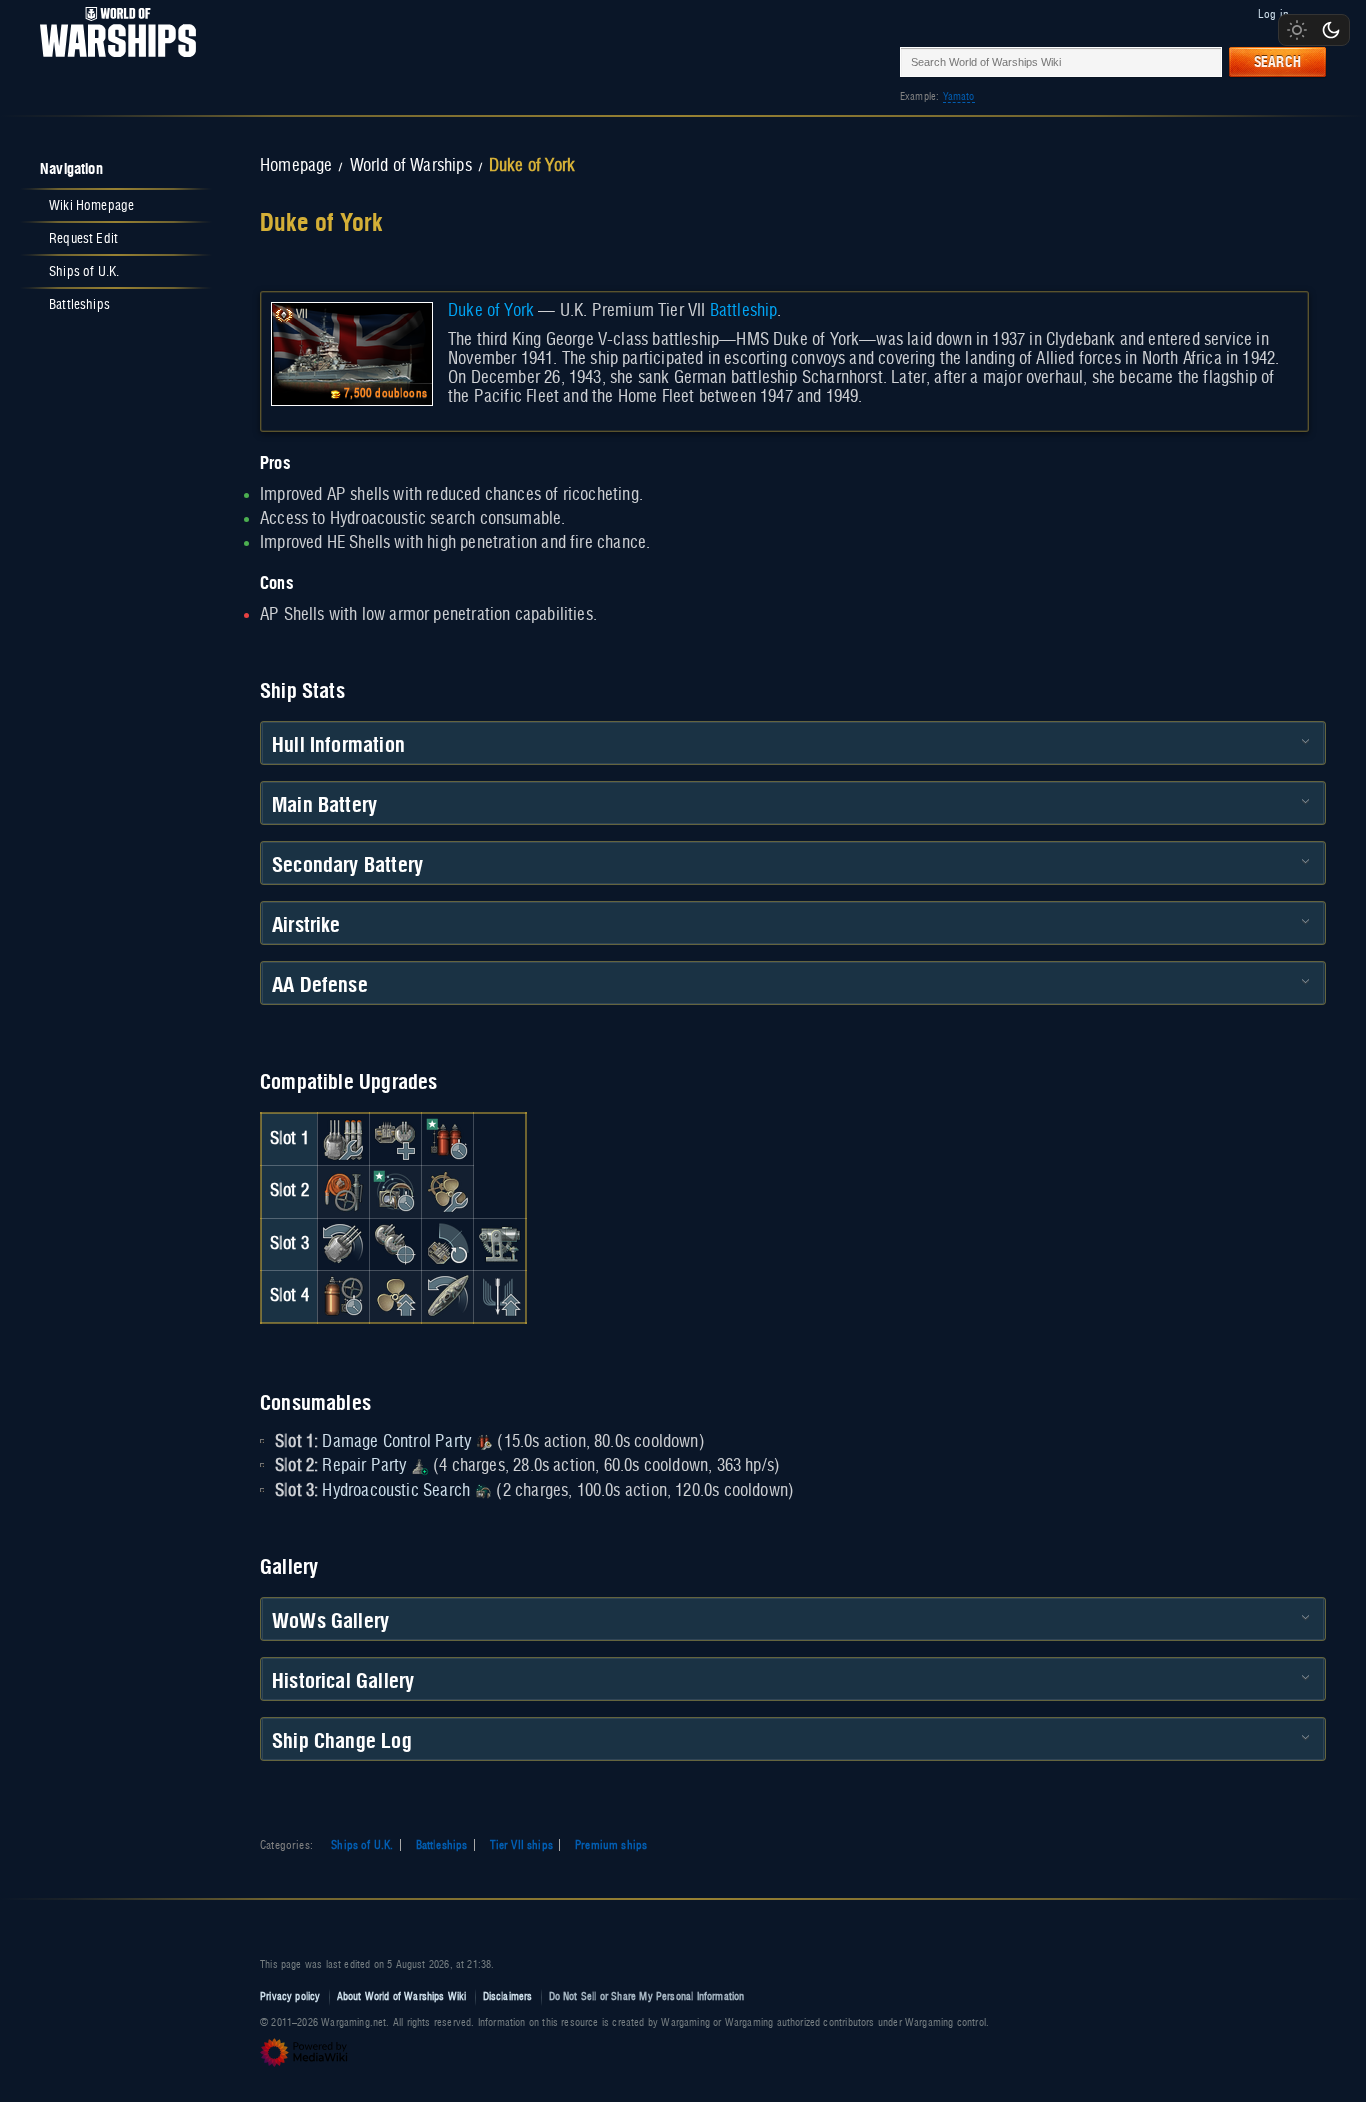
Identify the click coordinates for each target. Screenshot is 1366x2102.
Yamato (959, 96)
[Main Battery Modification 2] (343, 1244)
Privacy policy (290, 1996)
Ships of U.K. (362, 1845)
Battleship (744, 311)
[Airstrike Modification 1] (500, 1296)
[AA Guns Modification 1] (448, 1244)
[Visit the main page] (112, 61)
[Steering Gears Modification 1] (448, 1296)
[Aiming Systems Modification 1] (500, 1244)
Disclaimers (508, 1996)
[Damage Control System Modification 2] (343, 1296)
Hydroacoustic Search (396, 1491)
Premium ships (611, 1845)
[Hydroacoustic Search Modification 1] (395, 1192)
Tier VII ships (522, 1845)
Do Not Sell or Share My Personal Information (647, 1996)
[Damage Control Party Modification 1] (448, 1139)
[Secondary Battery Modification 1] (395, 1244)
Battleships (442, 1845)
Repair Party (364, 1466)
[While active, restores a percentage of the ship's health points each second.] (420, 1466)
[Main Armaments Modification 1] (343, 1139)
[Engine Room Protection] (448, 1192)
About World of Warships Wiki (402, 1996)
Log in (1273, 14)
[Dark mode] (1331, 30)
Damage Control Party (396, 1442)
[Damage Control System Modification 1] (343, 1192)
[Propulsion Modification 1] (395, 1296)
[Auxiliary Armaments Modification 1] (395, 1139)
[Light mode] (1297, 30)
